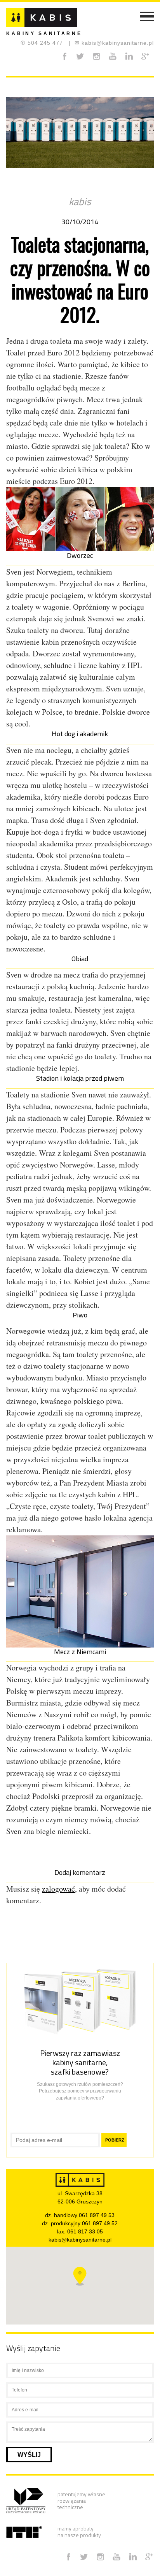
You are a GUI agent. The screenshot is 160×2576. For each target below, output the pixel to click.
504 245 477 (42, 43)
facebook (64, 56)
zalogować (58, 1889)
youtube (113, 56)
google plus (145, 56)
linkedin (129, 56)
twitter (80, 56)
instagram (97, 56)
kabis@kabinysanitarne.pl (114, 43)
